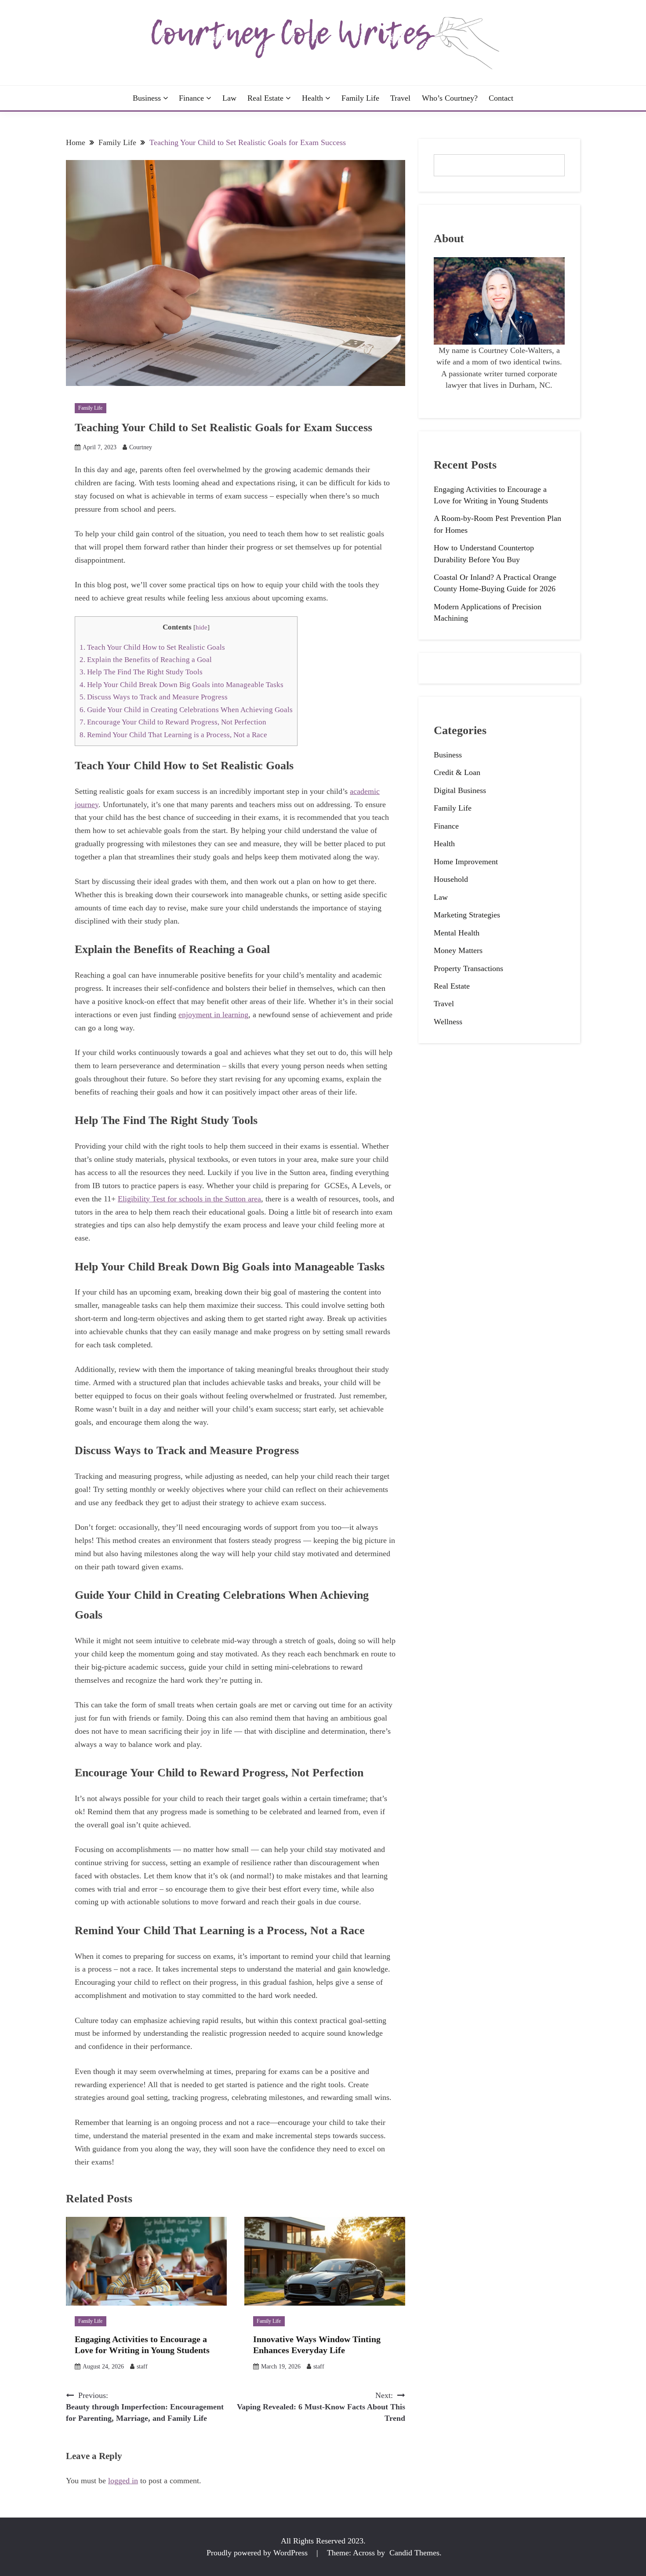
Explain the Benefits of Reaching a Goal (147, 660)
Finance (191, 98)
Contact (501, 98)
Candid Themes (414, 2553)
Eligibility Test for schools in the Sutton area (189, 1199)
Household (451, 879)
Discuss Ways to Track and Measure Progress (154, 697)
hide (201, 627)
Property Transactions (468, 968)
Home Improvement (466, 862)
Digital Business (460, 790)
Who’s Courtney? (450, 98)
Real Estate (265, 98)
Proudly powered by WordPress (258, 2553)
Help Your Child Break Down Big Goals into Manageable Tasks (182, 685)
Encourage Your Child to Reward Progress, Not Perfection (173, 722)
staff (142, 2367)
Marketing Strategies (467, 915)
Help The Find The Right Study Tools (141, 672)
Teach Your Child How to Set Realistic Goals (153, 647)
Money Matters (458, 950)
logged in (123, 2481)
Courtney (141, 447)
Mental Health (457, 933)
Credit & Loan (457, 772)
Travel (400, 98)
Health (312, 98)
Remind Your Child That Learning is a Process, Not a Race (173, 735)
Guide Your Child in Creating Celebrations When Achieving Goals (186, 710)
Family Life (360, 98)
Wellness (448, 1022)
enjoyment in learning (213, 1015)
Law (229, 98)
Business (147, 98)
